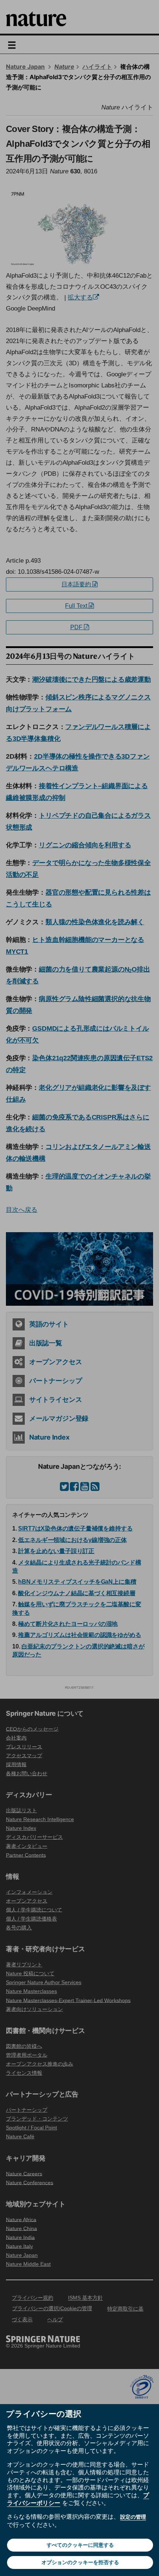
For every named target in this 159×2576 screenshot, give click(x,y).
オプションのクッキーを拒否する (80, 2562)
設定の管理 (133, 2517)
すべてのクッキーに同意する (80, 2545)
